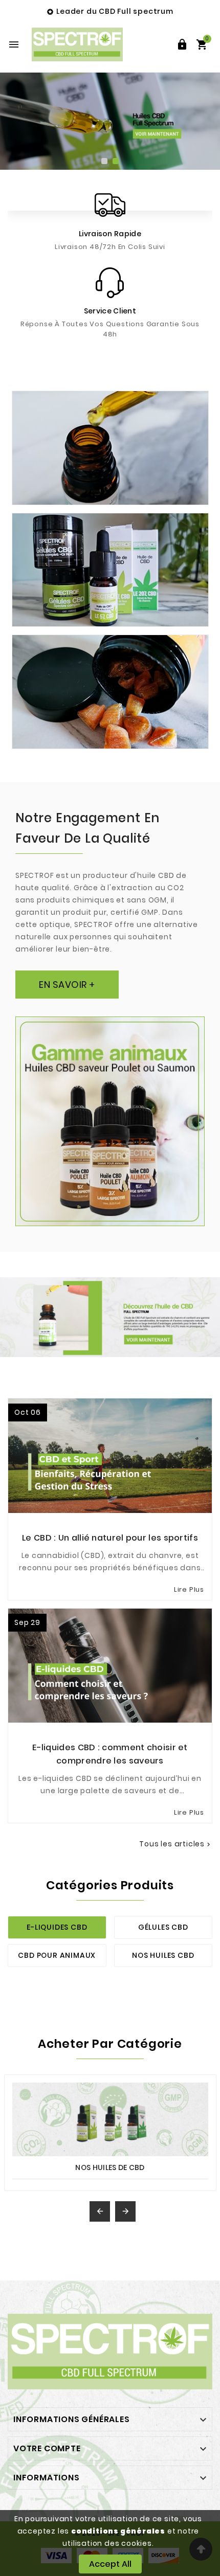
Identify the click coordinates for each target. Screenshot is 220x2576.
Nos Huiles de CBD (110, 2167)
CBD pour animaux (57, 1955)
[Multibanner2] (110, 570)
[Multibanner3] (110, 692)
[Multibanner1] (110, 448)
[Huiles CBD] (110, 121)
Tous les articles (176, 1844)
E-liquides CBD (57, 1927)
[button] (104, 162)
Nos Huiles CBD (163, 1955)
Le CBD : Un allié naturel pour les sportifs (110, 1538)
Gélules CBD (163, 1927)
